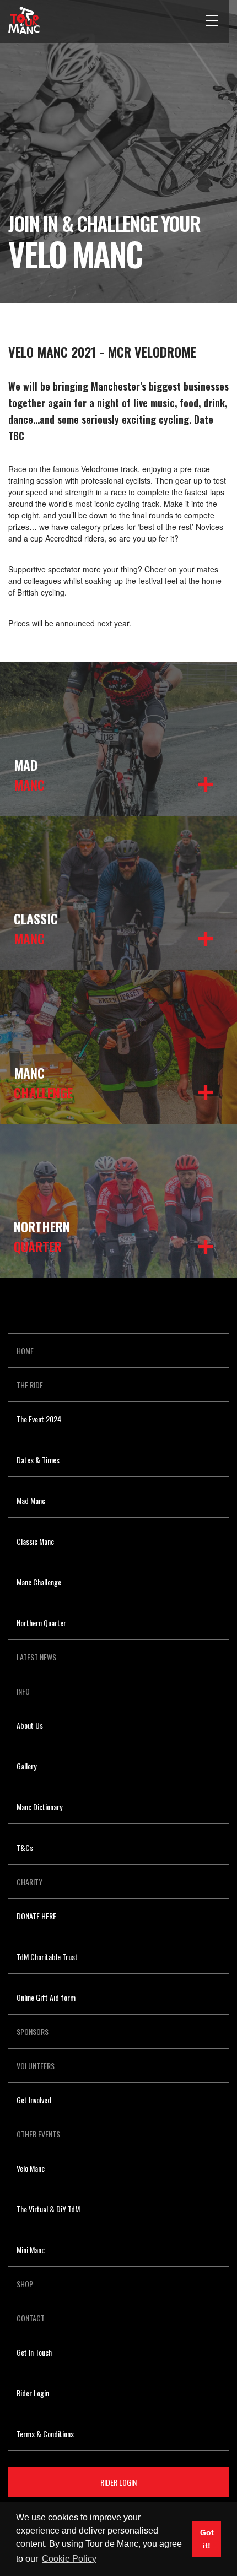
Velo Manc (31, 2168)
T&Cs (25, 1847)
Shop (25, 2284)
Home (25, 1351)
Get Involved (34, 2100)
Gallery (26, 1766)
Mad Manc (31, 1500)
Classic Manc (35, 1541)
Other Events (38, 2134)
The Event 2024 (39, 1419)
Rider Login (33, 2393)
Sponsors (33, 2031)
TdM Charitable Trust (47, 1957)
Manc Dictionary (39, 1807)
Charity (29, 1882)
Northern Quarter (41, 1623)
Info (23, 1691)
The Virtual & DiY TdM (48, 2209)
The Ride (30, 1385)
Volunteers (36, 2066)
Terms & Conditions (45, 2434)
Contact (31, 2318)
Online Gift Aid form (46, 1997)
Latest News (36, 1657)
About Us (30, 1725)
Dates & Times (38, 1460)
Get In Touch (34, 2352)
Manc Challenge (39, 1582)
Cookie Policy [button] (69, 2559)
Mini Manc (31, 2250)
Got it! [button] (207, 2539)
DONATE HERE (36, 1916)
